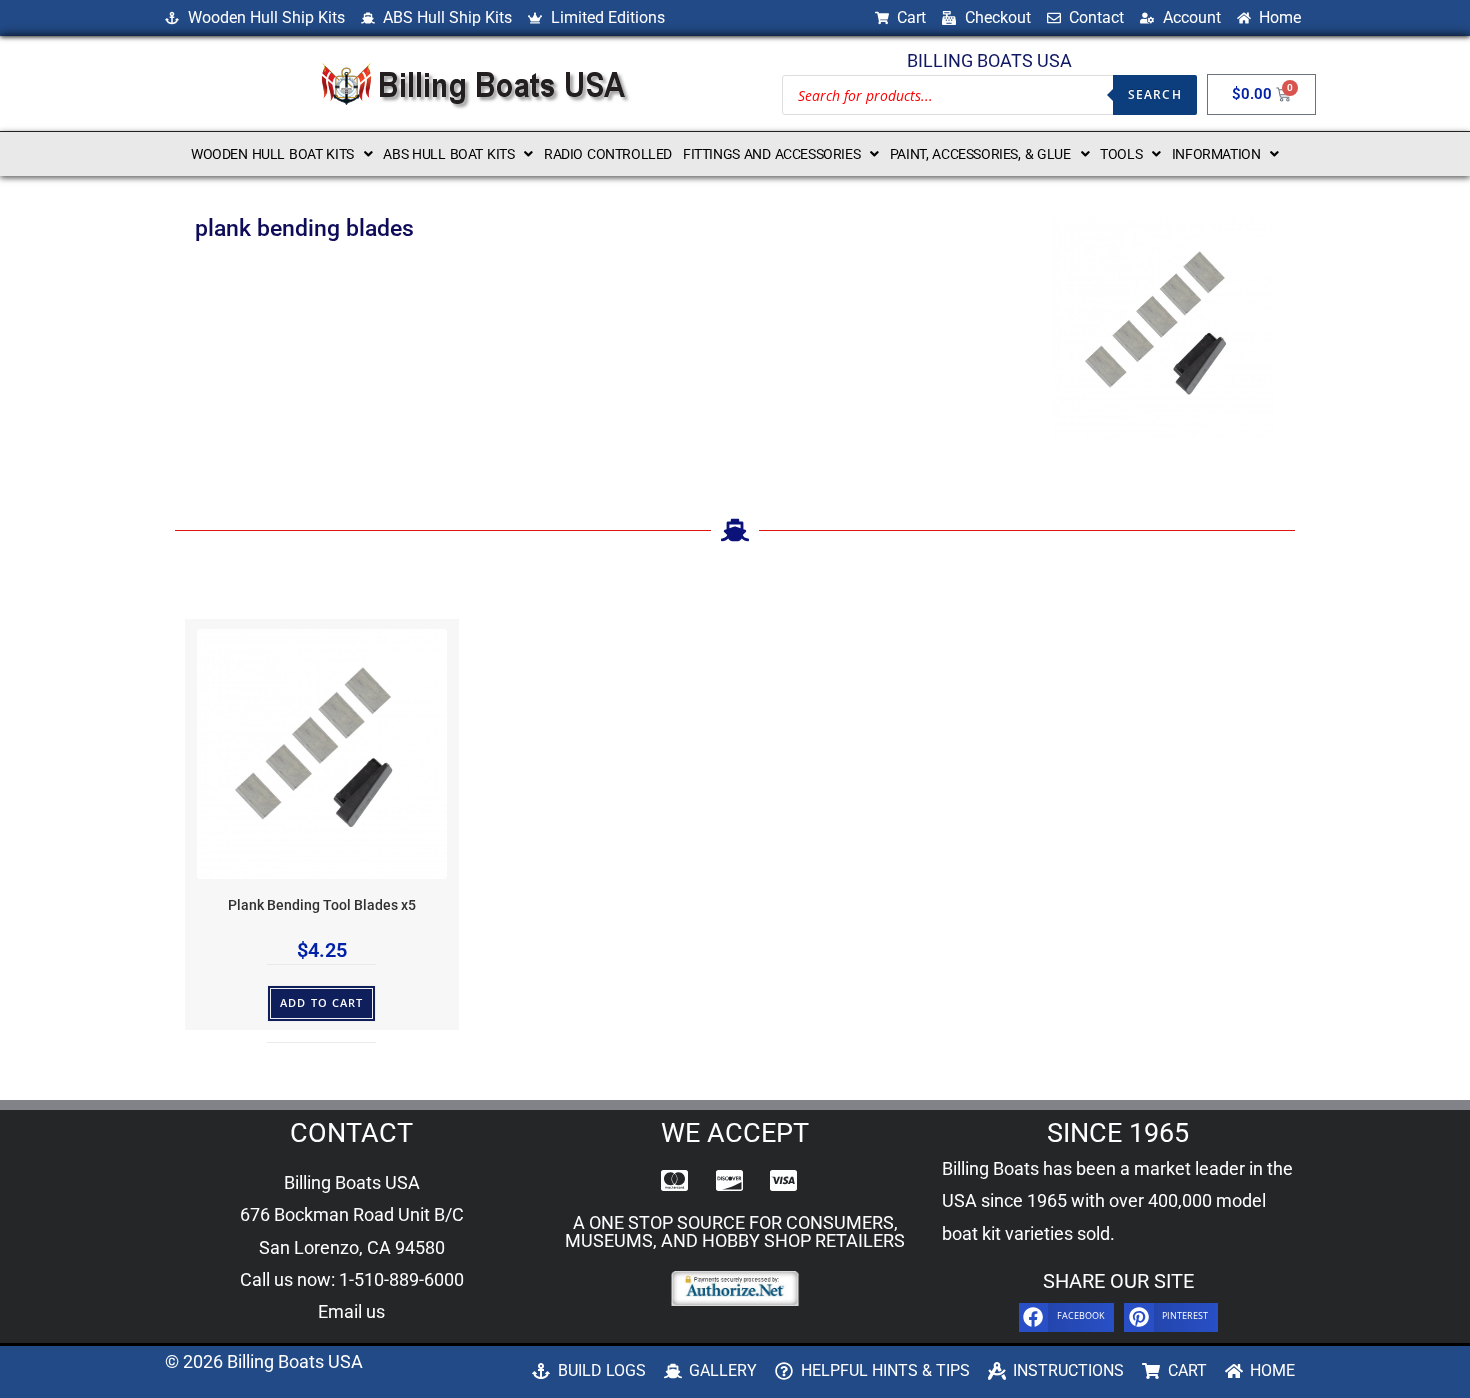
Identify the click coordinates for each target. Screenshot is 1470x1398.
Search (1155, 94)
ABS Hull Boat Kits (448, 154)
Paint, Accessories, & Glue (980, 154)
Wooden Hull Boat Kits (272, 154)
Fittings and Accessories (771, 154)
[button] (281, 154)
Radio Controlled (608, 154)
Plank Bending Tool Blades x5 (322, 905)
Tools (1121, 154)
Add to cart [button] (321, 1002)
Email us (351, 1311)
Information (1216, 154)
